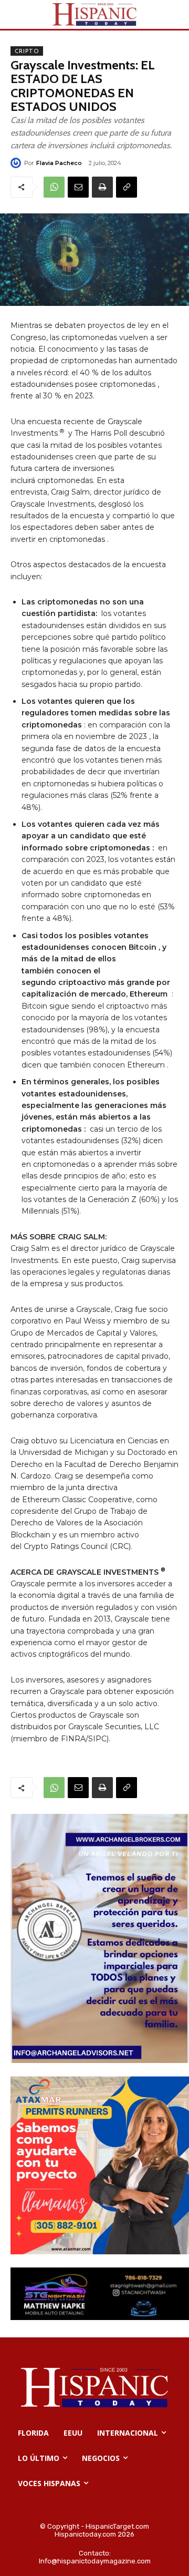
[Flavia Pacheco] (17, 163)
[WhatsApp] (54, 187)
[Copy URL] (127, 187)
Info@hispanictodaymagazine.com (95, 2561)
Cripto (27, 51)
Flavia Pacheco (59, 163)
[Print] (102, 187)
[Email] (78, 187)
